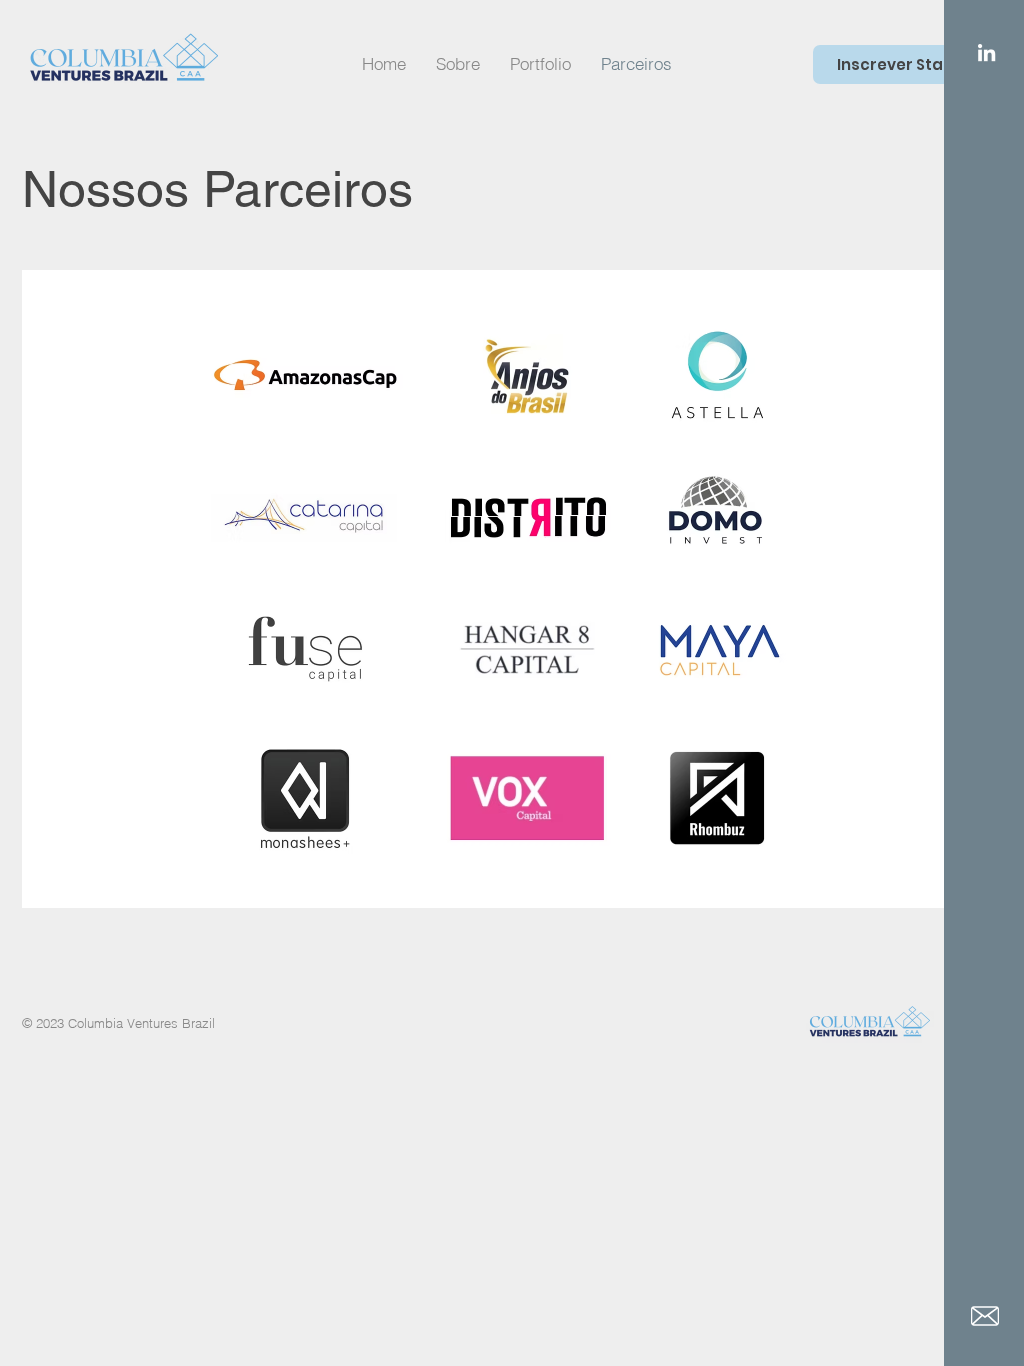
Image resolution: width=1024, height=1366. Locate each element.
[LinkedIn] (986, 52)
